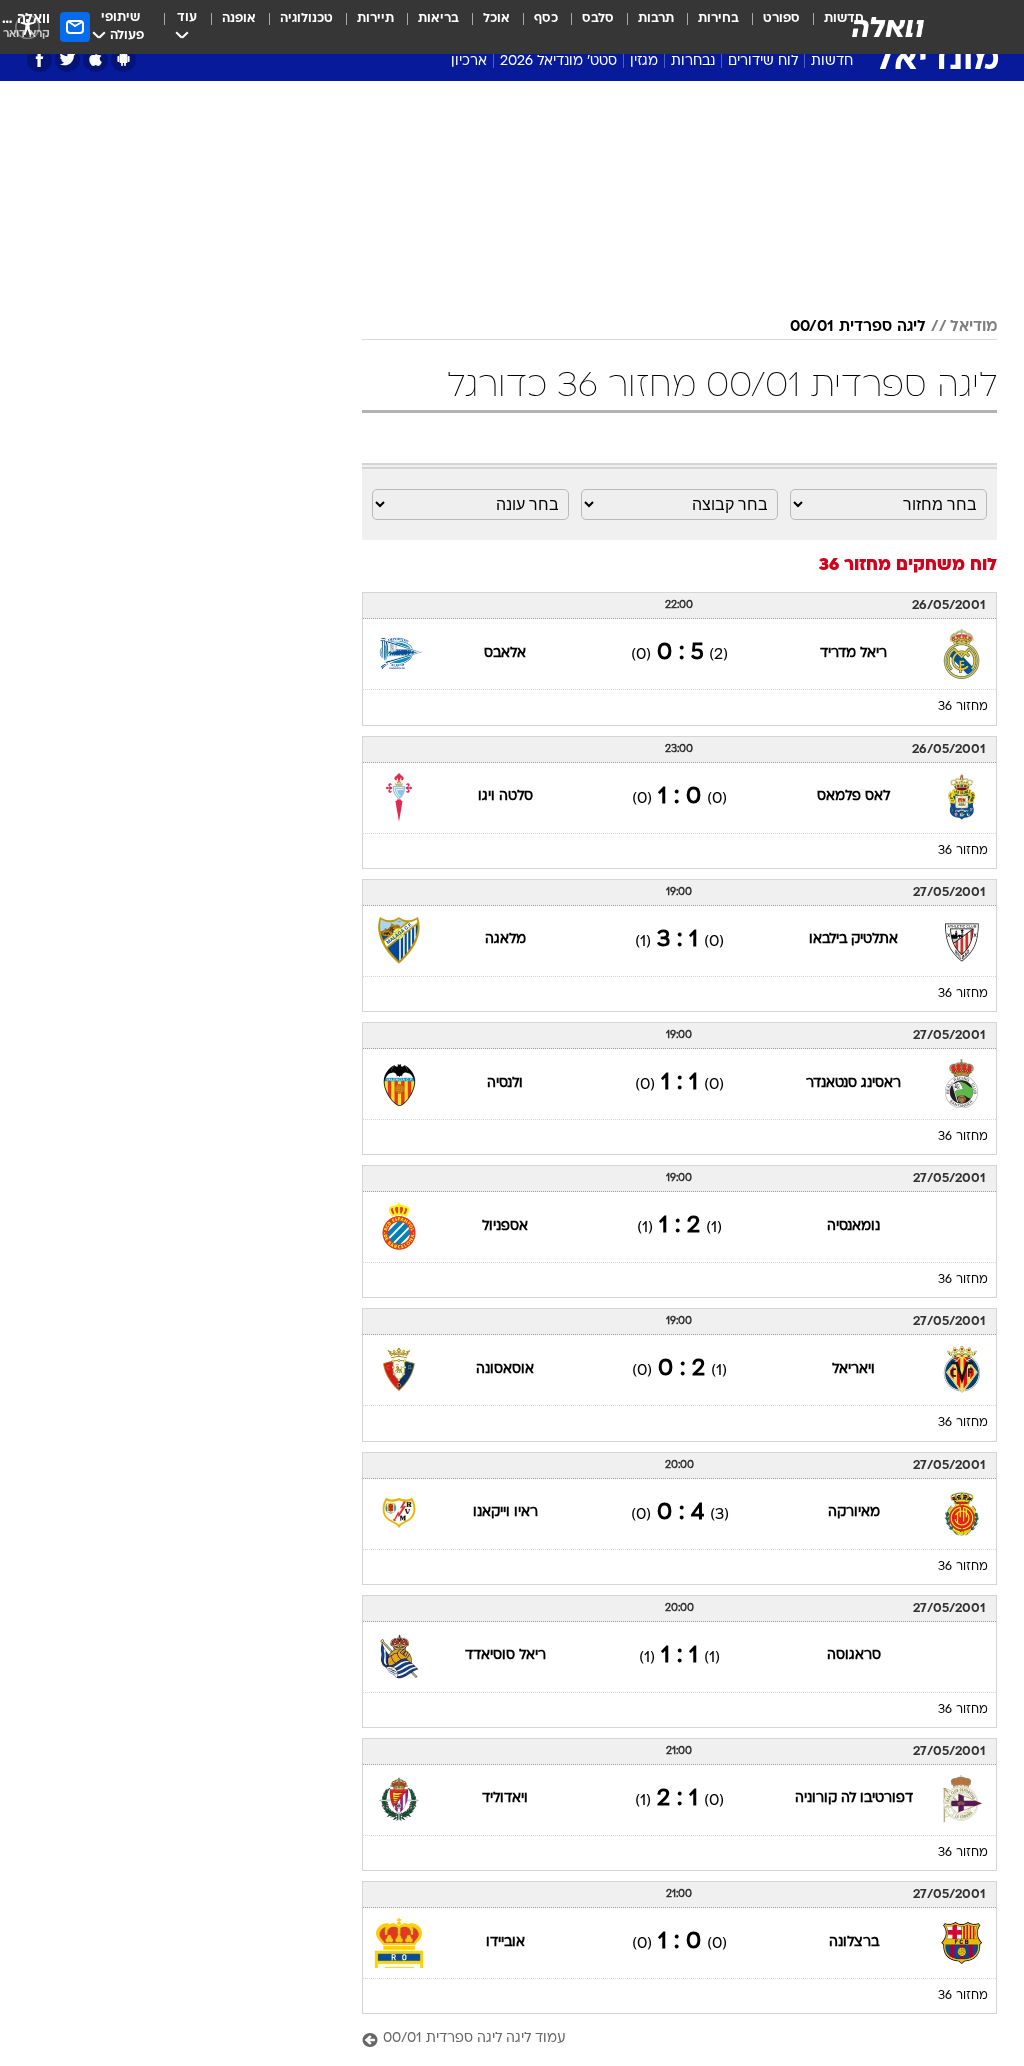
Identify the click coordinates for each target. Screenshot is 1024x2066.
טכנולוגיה (306, 18)
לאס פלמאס (853, 796)
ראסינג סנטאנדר (853, 1083)
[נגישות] (27, 26)
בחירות (718, 18)
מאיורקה (854, 1512)
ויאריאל (853, 1369)
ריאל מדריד (853, 653)
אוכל (496, 18)
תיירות (375, 18)
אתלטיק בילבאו (853, 939)
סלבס (598, 18)
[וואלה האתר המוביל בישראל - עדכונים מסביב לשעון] (888, 27)
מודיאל (973, 327)
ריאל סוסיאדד (505, 1655)
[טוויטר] (67, 59)
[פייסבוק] (39, 59)
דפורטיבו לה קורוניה (854, 1798)
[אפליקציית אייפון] (95, 59)
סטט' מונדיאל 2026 (558, 61)
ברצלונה (854, 1942)
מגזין (644, 61)
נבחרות (693, 61)
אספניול (505, 1226)
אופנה (239, 18)
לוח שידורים (763, 61)
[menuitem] (769, 27)
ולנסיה (505, 1083)
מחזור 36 (963, 707)
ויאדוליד (505, 1798)
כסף (546, 18)
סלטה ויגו (505, 796)
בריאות (438, 18)
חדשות (832, 61)
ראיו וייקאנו (505, 1512)
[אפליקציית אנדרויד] (123, 59)
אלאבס (505, 653)
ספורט (781, 18)
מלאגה (505, 939)
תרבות (656, 18)
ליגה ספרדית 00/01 (858, 327)
